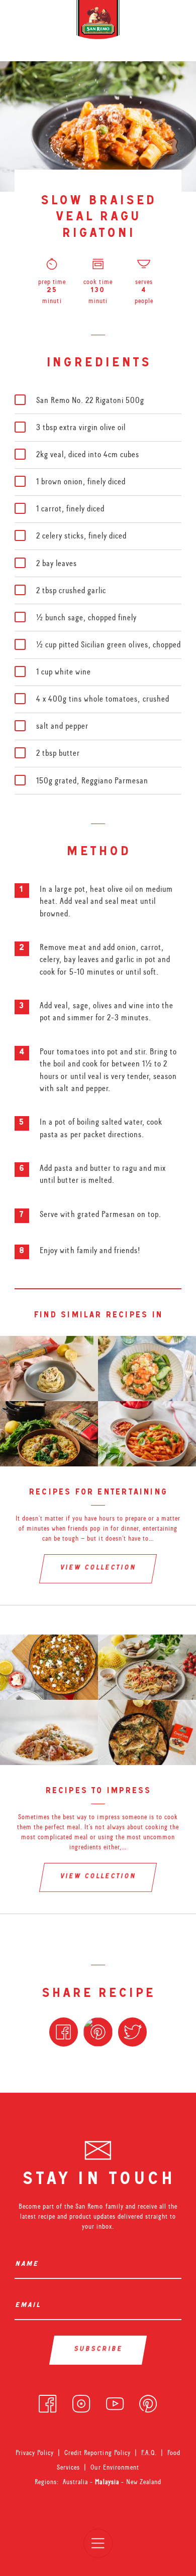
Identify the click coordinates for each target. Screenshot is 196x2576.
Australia (76, 2482)
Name (29, 2265)
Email (30, 2306)
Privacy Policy (35, 2453)
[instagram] (81, 2401)
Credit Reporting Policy (97, 2453)
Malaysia (108, 2482)
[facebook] (47, 2401)
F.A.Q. (149, 2453)
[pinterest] (148, 2401)
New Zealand (144, 2482)
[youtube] (115, 2401)
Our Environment (115, 2467)
